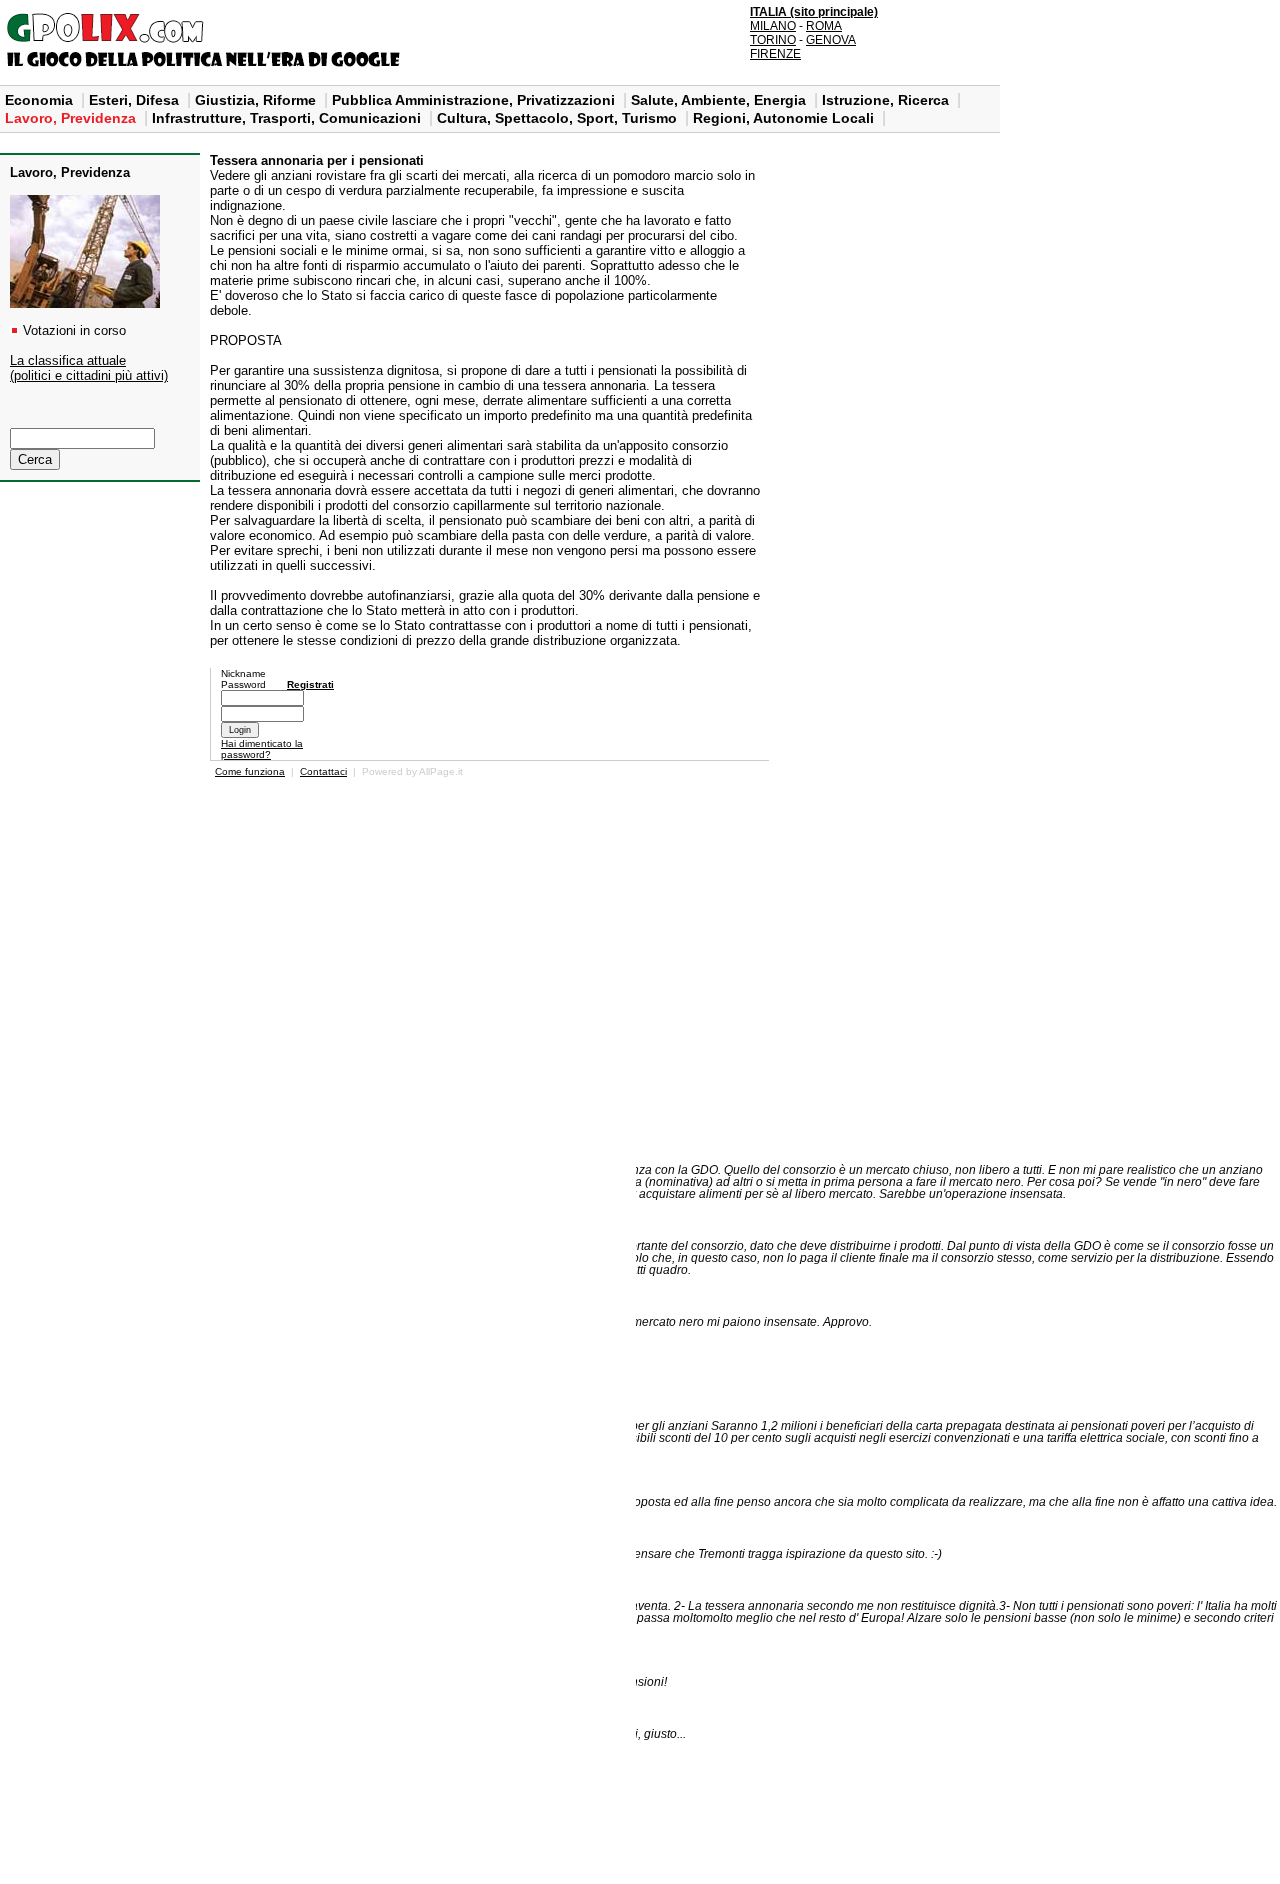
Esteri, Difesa (136, 100)
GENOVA (831, 40)
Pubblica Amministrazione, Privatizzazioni (475, 100)
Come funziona (250, 771)
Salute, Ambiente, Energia (720, 100)
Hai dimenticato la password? (262, 749)
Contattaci (323, 771)
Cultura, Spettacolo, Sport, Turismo (559, 118)
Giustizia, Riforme (257, 100)
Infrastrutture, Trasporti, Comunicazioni (288, 118)
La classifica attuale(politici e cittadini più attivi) (89, 368)
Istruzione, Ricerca (887, 100)
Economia (41, 100)
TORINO (773, 40)
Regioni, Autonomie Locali (785, 118)
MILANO (773, 26)
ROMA (824, 26)
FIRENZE (775, 54)
